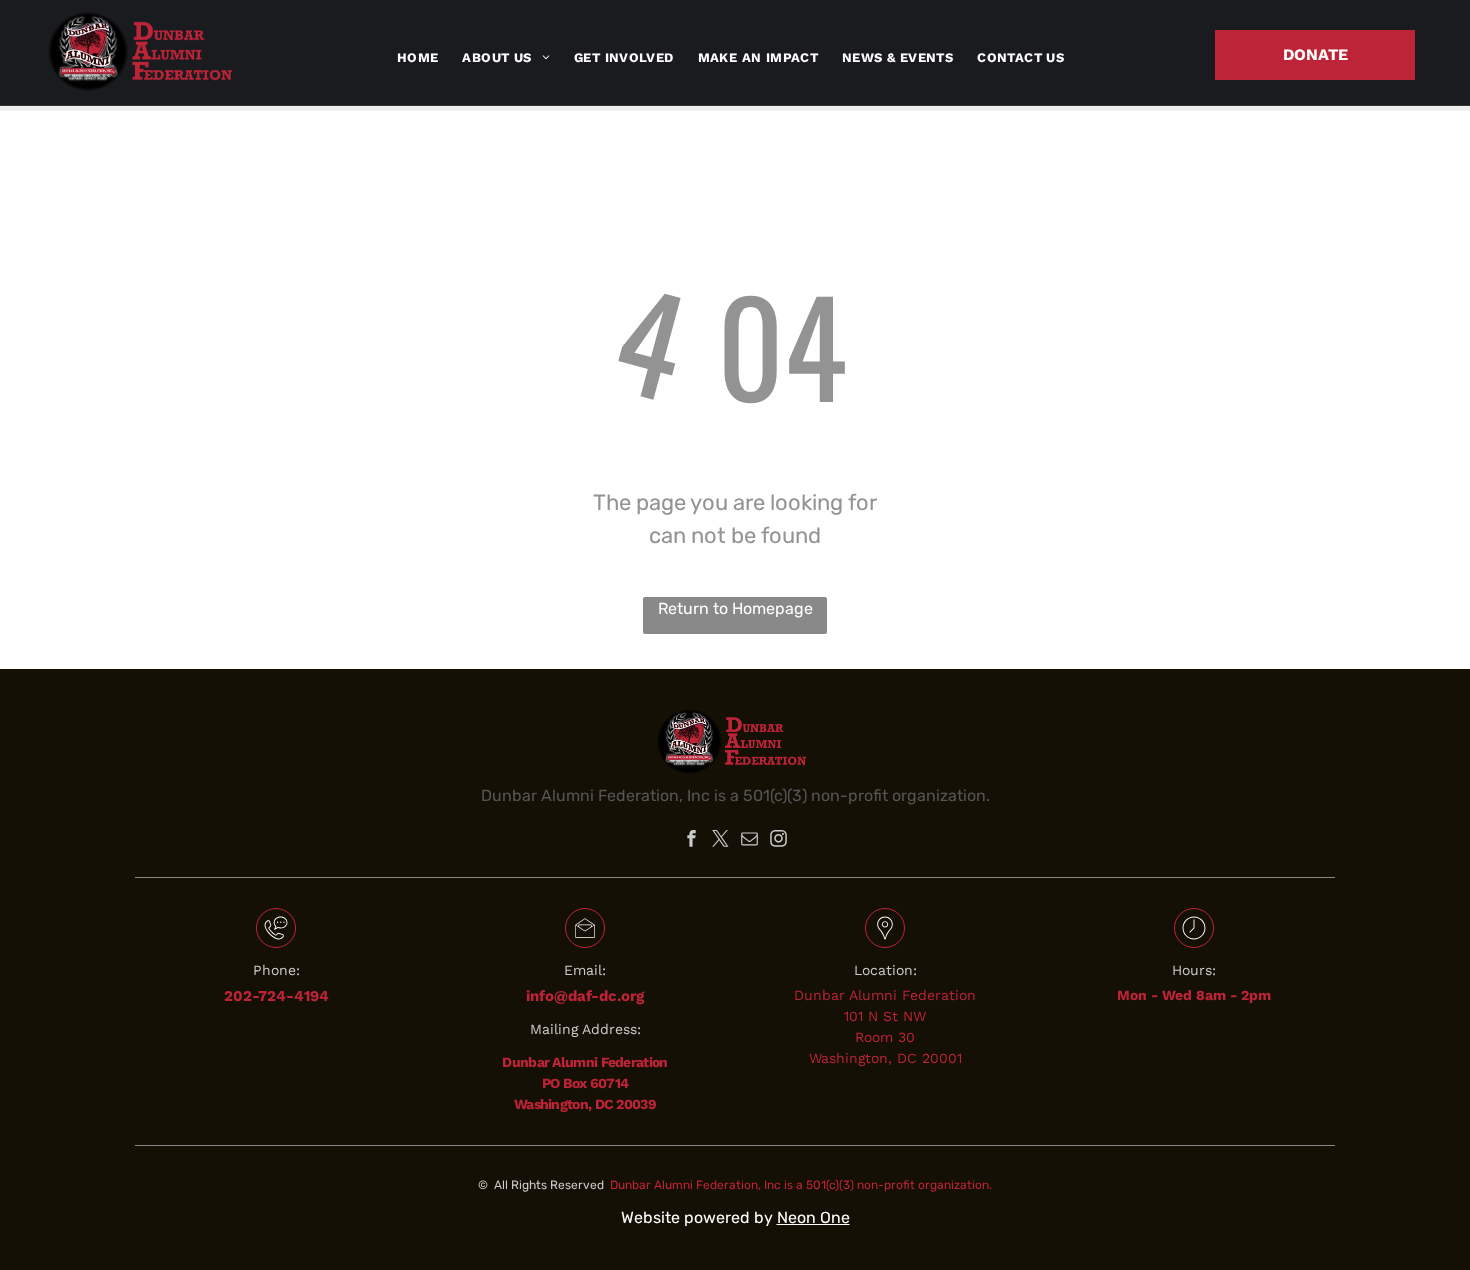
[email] (750, 841)
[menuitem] (418, 58)
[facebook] (692, 841)
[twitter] (721, 841)
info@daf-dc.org (585, 996)
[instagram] (779, 841)
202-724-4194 (276, 996)
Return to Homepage (735, 608)
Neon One (813, 1217)
